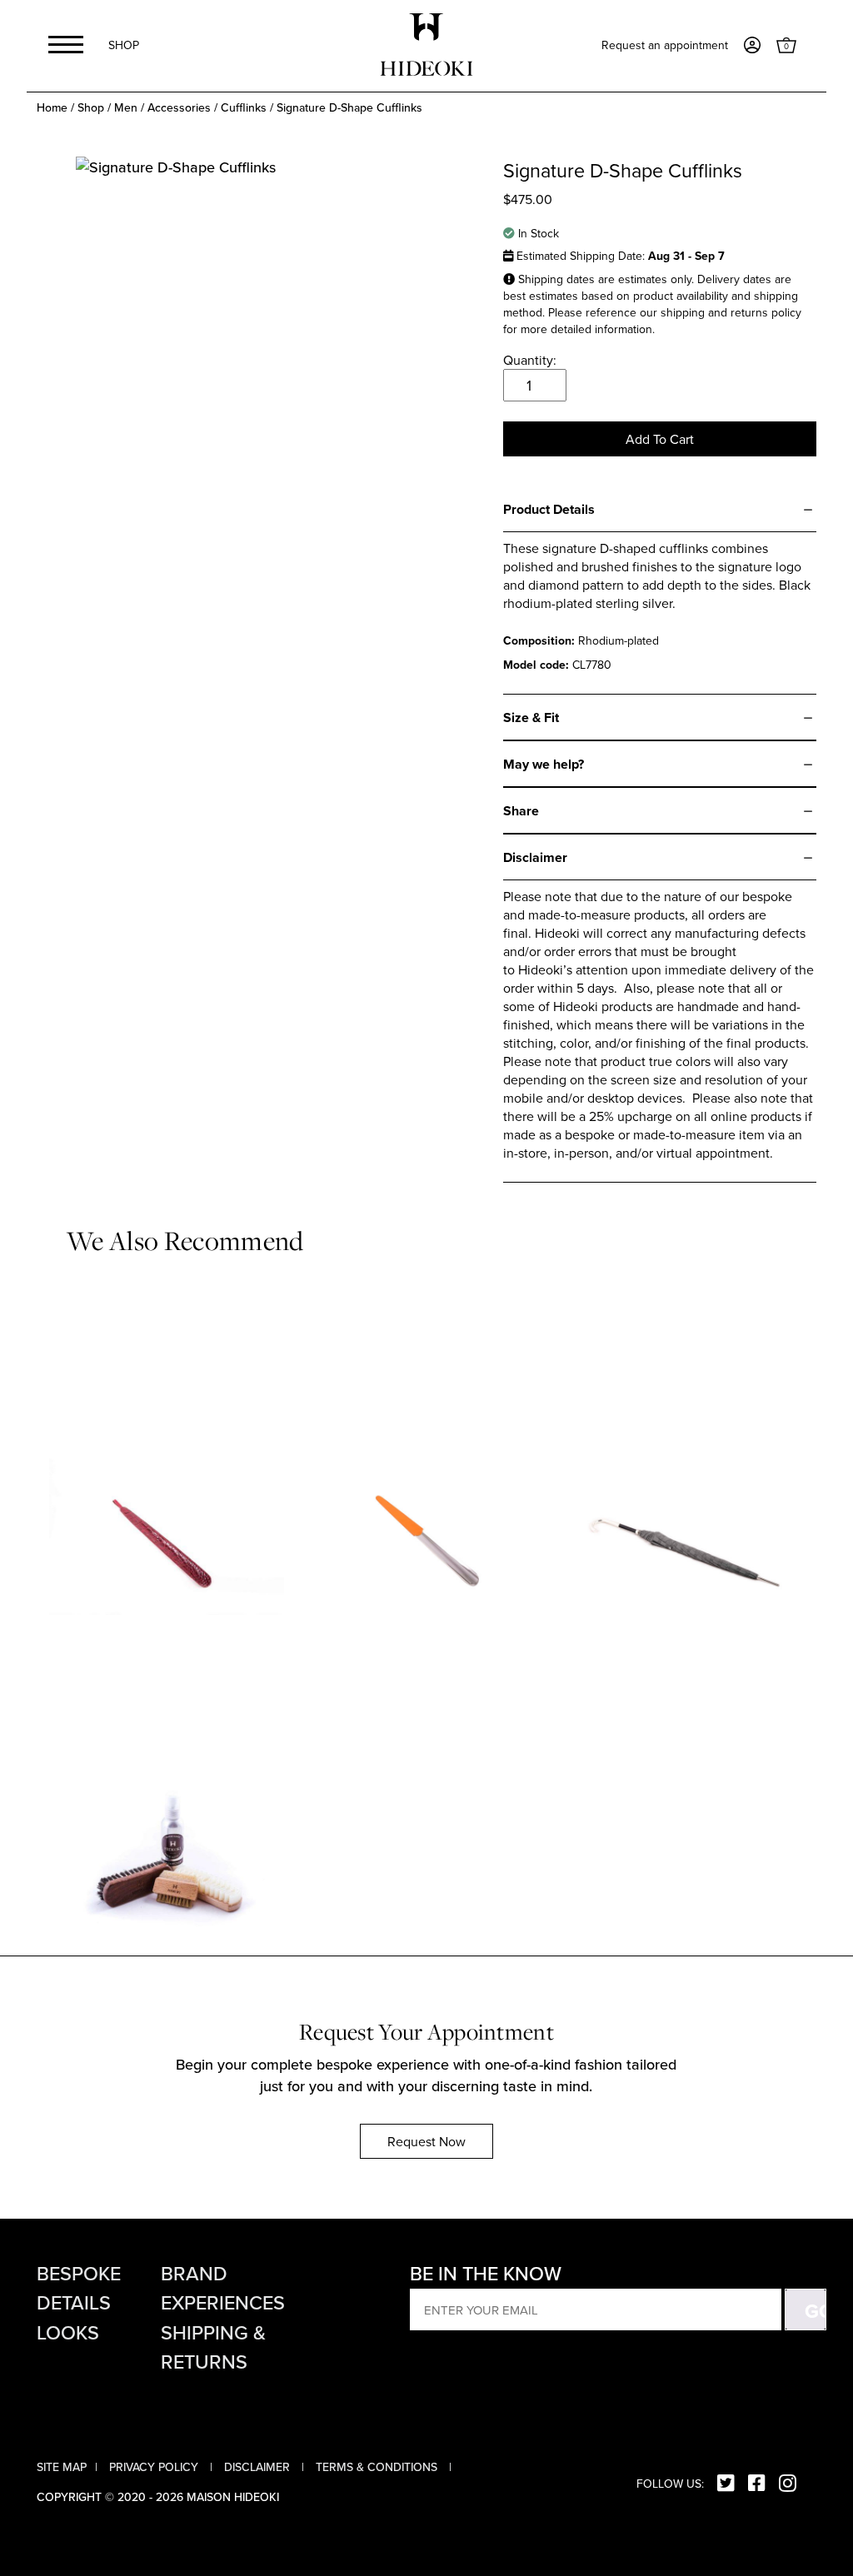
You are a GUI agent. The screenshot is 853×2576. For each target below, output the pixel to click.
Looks (68, 2333)
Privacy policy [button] (155, 2467)
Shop (124, 45)
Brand (194, 2274)
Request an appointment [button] (665, 45)
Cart (786, 45)
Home (52, 108)
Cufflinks (244, 108)
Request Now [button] (426, 2141)
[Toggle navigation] (66, 45)
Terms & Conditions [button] (378, 2467)
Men (126, 108)
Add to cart (660, 439)
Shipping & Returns (213, 2347)
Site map (62, 2467)
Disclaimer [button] (259, 2467)
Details (74, 2303)
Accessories (179, 108)
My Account (752, 45)
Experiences (223, 2303)
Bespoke (79, 2274)
